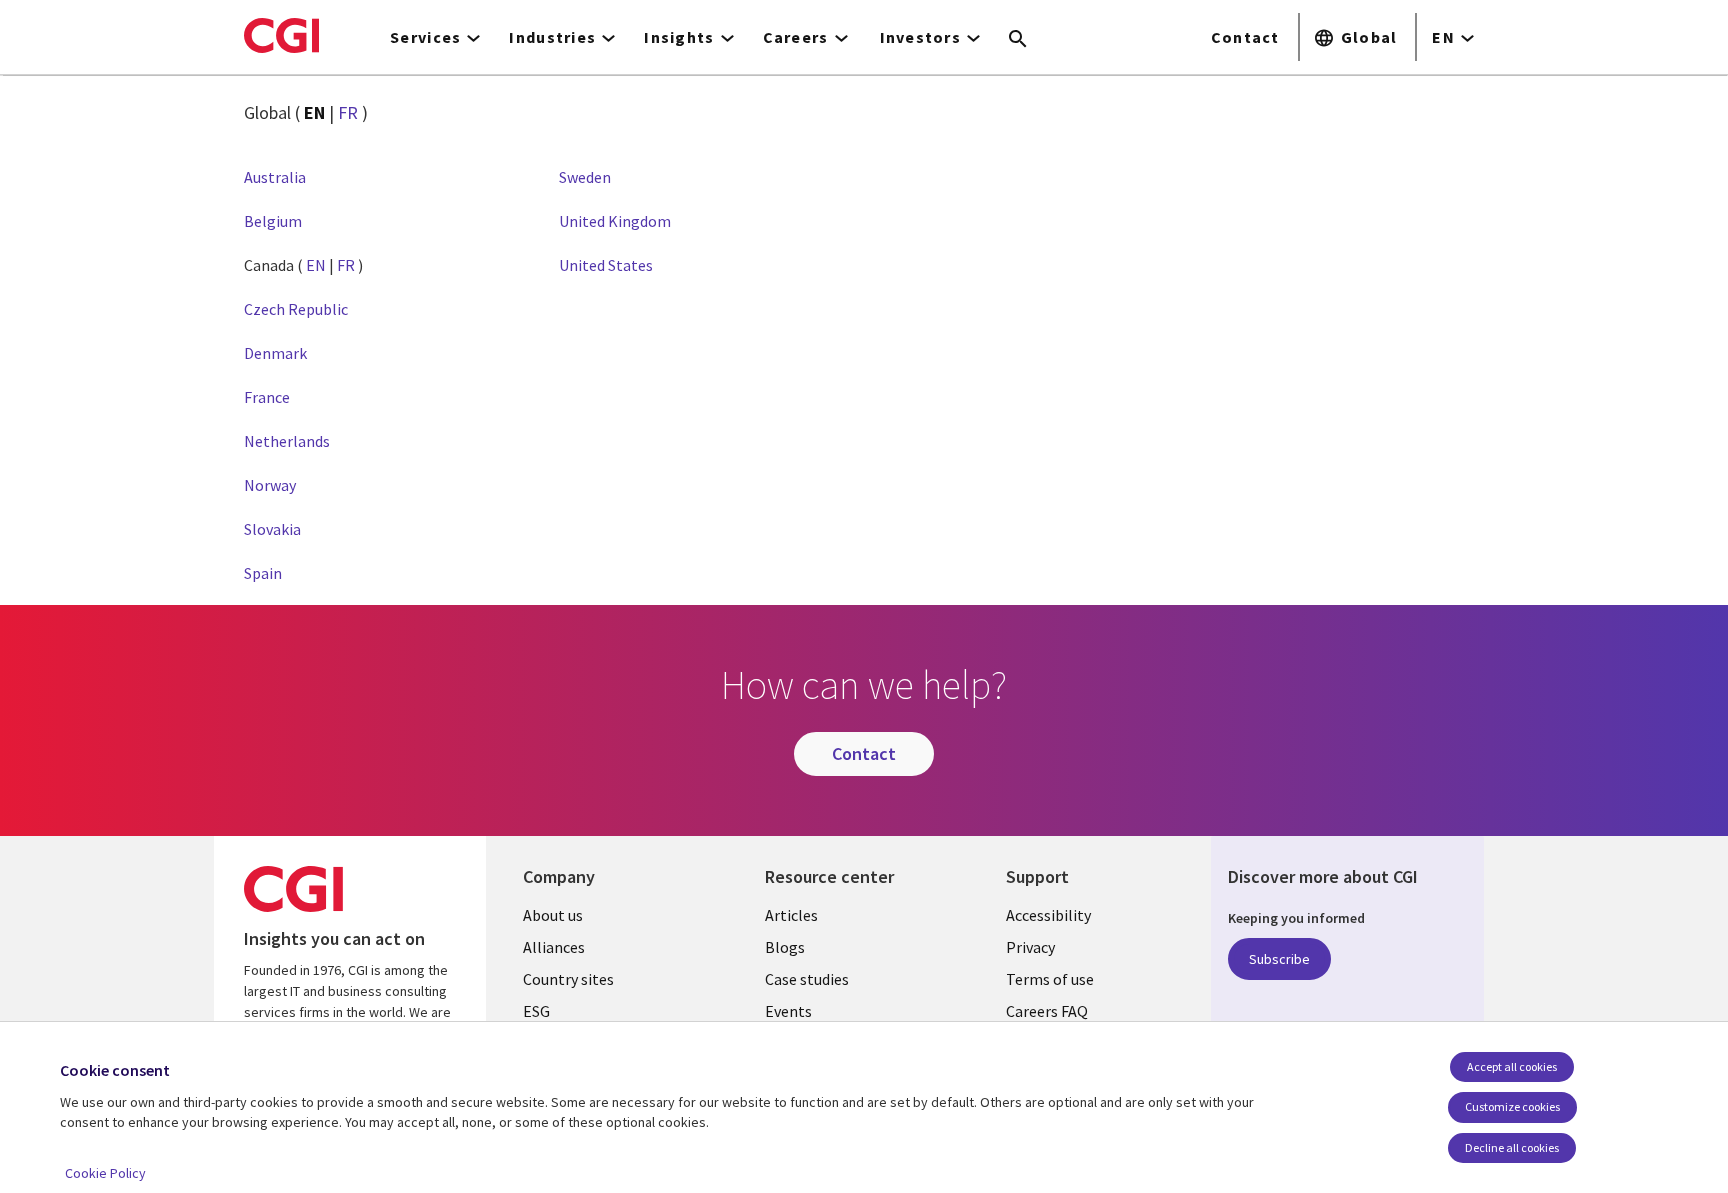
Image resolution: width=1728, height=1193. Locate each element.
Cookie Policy (105, 1173)
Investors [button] (921, 37)
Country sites (568, 979)
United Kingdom (615, 221)
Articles (791, 915)
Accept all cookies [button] (1512, 1066)
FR (348, 112)
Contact (1245, 37)
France (267, 397)
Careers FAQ (1047, 1011)
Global (1369, 37)
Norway (270, 485)
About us (553, 915)
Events (788, 1011)
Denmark (275, 353)
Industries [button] (552, 37)
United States (606, 265)
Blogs (785, 947)
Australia (275, 177)
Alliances (554, 947)
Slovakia (272, 529)
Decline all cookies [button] (1512, 1147)
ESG (536, 1011)
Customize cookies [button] (1512, 1106)
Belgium (273, 221)
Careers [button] (796, 37)
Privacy (1030, 947)
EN (1443, 37)
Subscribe (1279, 959)
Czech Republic (296, 309)
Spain (263, 573)
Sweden (585, 177)
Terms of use (1050, 979)
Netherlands (287, 441)
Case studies (807, 979)
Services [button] (425, 37)
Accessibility (1048, 915)
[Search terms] (1018, 40)
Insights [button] (679, 37)
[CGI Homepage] (281, 35)
